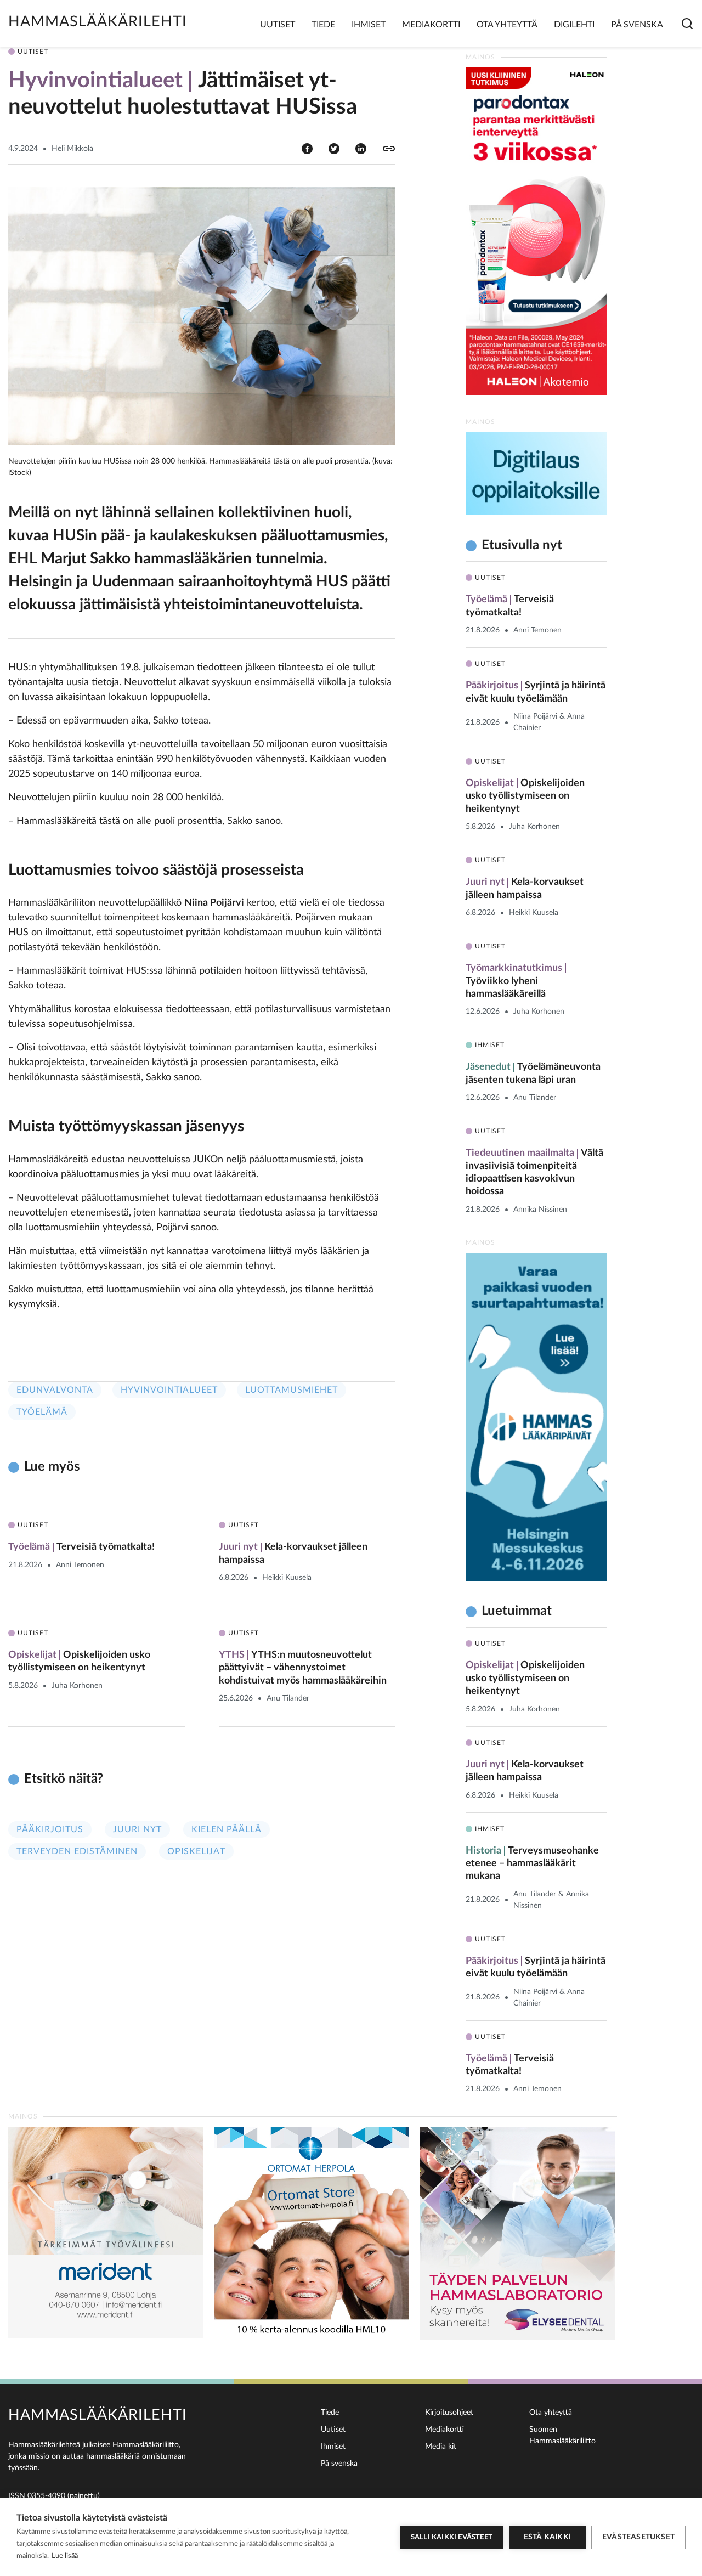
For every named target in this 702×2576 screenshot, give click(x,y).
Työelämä (42, 1412)
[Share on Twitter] (334, 148)
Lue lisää (65, 2556)
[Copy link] (389, 149)
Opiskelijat (196, 1851)
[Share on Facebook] (307, 148)
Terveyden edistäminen (77, 1851)
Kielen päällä (227, 1829)
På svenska (637, 25)
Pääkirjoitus (50, 1829)
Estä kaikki (547, 2537)
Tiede (323, 25)
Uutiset (278, 25)
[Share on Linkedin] (361, 148)
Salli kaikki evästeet (452, 2537)
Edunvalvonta (55, 1390)
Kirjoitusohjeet (449, 2413)
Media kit (441, 2447)
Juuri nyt (137, 1829)
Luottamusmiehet (291, 1390)
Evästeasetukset (638, 2537)
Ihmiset (369, 25)
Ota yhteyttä (507, 25)
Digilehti (574, 25)
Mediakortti (431, 25)
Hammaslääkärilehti (98, 22)
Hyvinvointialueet (169, 1390)
